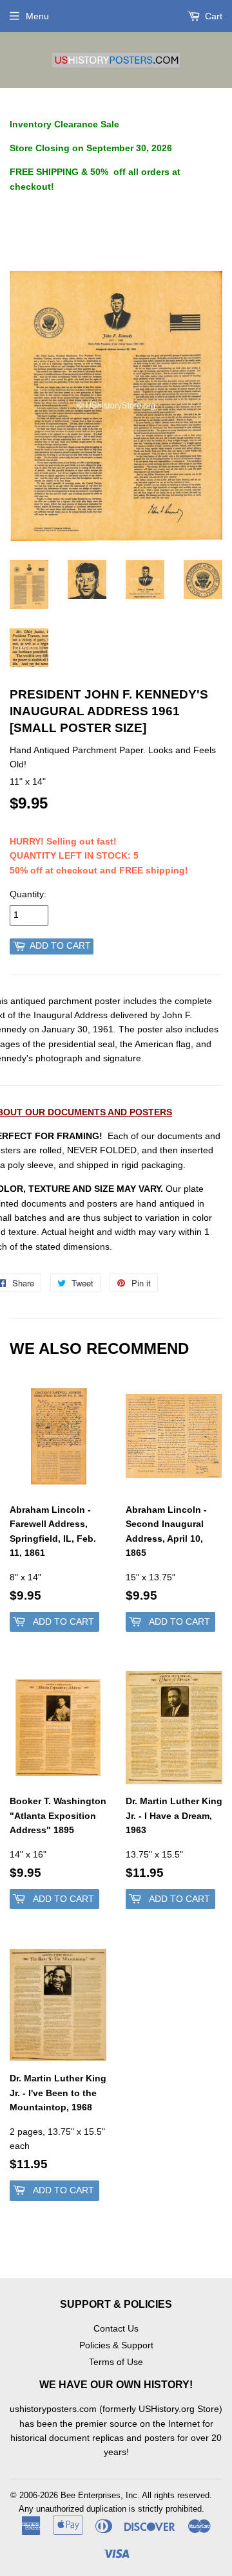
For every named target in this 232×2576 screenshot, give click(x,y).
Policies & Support (116, 2345)
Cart (212, 16)
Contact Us (116, 2328)
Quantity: (28, 894)
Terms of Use (116, 2362)
